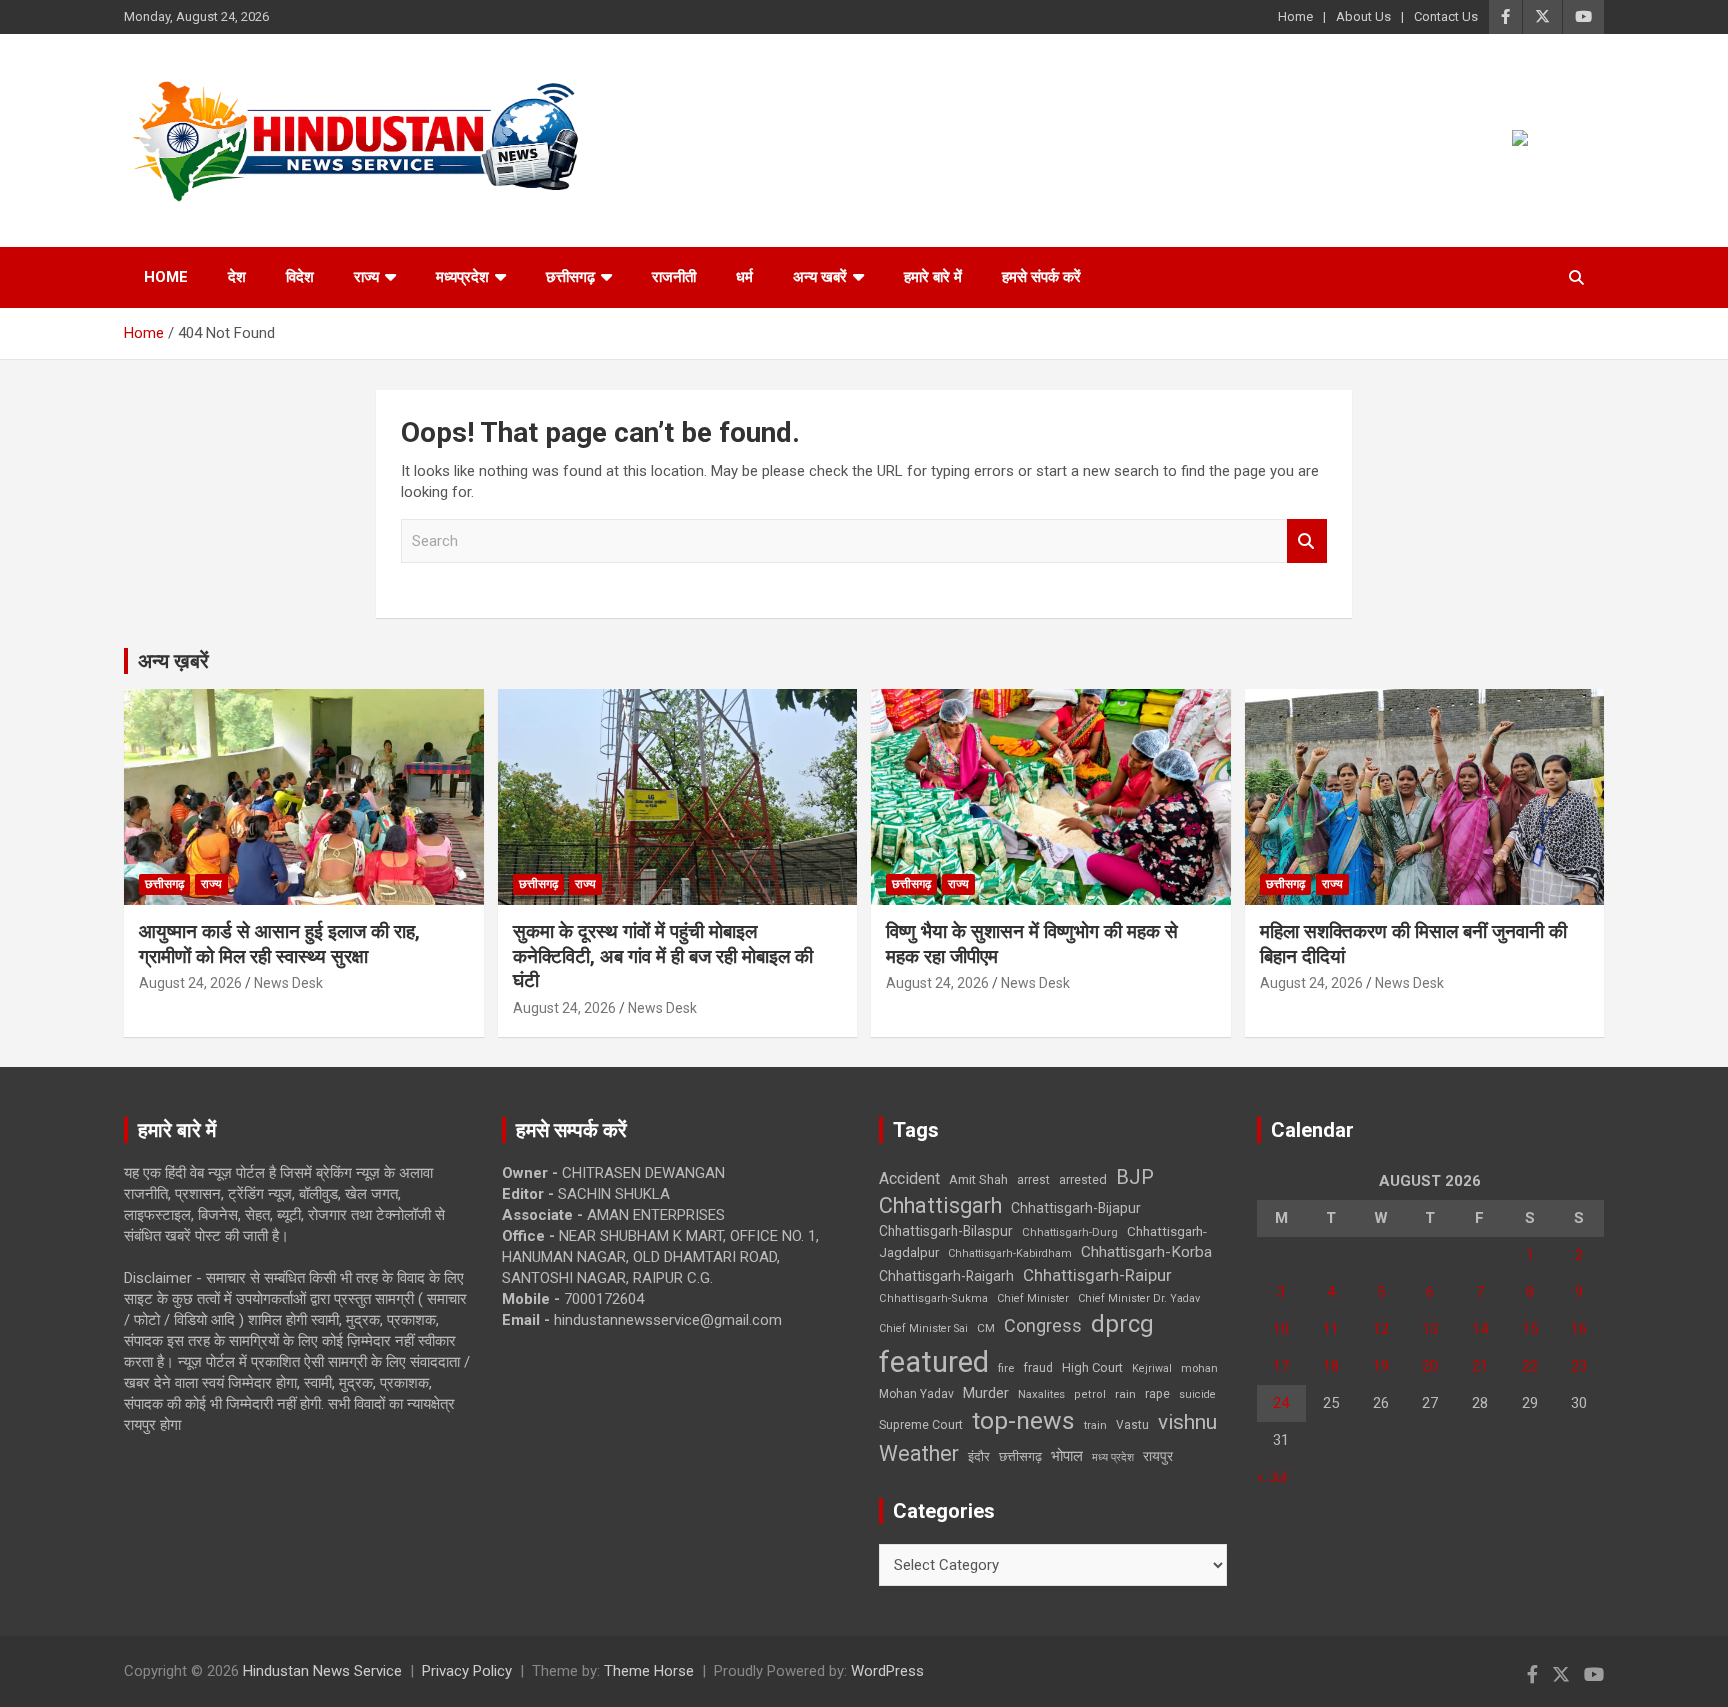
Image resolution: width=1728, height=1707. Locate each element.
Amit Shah (978, 1179)
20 (1430, 1366)
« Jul (1272, 1477)
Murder (986, 1393)
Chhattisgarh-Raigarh (946, 1276)
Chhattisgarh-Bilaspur (946, 1231)
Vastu (1132, 1425)
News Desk (288, 983)
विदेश (300, 277)
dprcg (1122, 1324)
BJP (1135, 1177)
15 (1530, 1329)
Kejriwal (1152, 1368)
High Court (1092, 1367)
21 (1480, 1366)
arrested (1083, 1179)
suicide (1197, 1394)
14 (1480, 1329)
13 (1430, 1329)
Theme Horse (649, 1671)
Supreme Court (921, 1424)
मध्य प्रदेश (1113, 1457)
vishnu (1187, 1422)
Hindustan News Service (322, 1671)
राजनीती (674, 277)
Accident (909, 1178)
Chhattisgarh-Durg (1070, 1232)
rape (1157, 1393)
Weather (919, 1453)
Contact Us (1446, 16)
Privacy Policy (467, 1671)
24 (1281, 1403)
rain (1125, 1394)
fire (1006, 1368)
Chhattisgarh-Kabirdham (1010, 1253)
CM (986, 1328)
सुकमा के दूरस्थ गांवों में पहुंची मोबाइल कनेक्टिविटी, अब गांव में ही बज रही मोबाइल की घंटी (663, 956)
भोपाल (1067, 1456)
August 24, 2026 (190, 983)
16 (1579, 1329)
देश (237, 277)
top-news (1023, 1420)
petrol (1090, 1394)
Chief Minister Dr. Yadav (1139, 1298)
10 (1281, 1329)
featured (934, 1362)
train (1095, 1425)
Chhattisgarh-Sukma (933, 1298)
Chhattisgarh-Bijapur (1076, 1208)
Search (1307, 541)
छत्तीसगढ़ (1020, 1456)
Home (1295, 16)
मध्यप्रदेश (462, 277)
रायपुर (1158, 1456)
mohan (1199, 1368)
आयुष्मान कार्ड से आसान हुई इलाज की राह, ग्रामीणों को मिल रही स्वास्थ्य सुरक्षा (279, 944)
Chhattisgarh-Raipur (1097, 1275)
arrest (1033, 1180)
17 (1281, 1366)
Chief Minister (1033, 1298)
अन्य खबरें (820, 277)
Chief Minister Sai (923, 1328)
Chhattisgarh (940, 1205)
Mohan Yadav (916, 1394)
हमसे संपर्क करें (1041, 277)
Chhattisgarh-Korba (1146, 1252)
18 (1331, 1366)
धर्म (744, 277)
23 (1579, 1366)
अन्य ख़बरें (173, 661)
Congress (1043, 1325)
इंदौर (979, 1456)
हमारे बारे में (933, 277)
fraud (1038, 1368)
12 (1381, 1329)
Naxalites (1041, 1394)
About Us (1363, 16)
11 (1331, 1329)
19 (1381, 1366)
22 (1530, 1366)
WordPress (887, 1671)
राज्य (366, 277)
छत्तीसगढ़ (570, 277)
